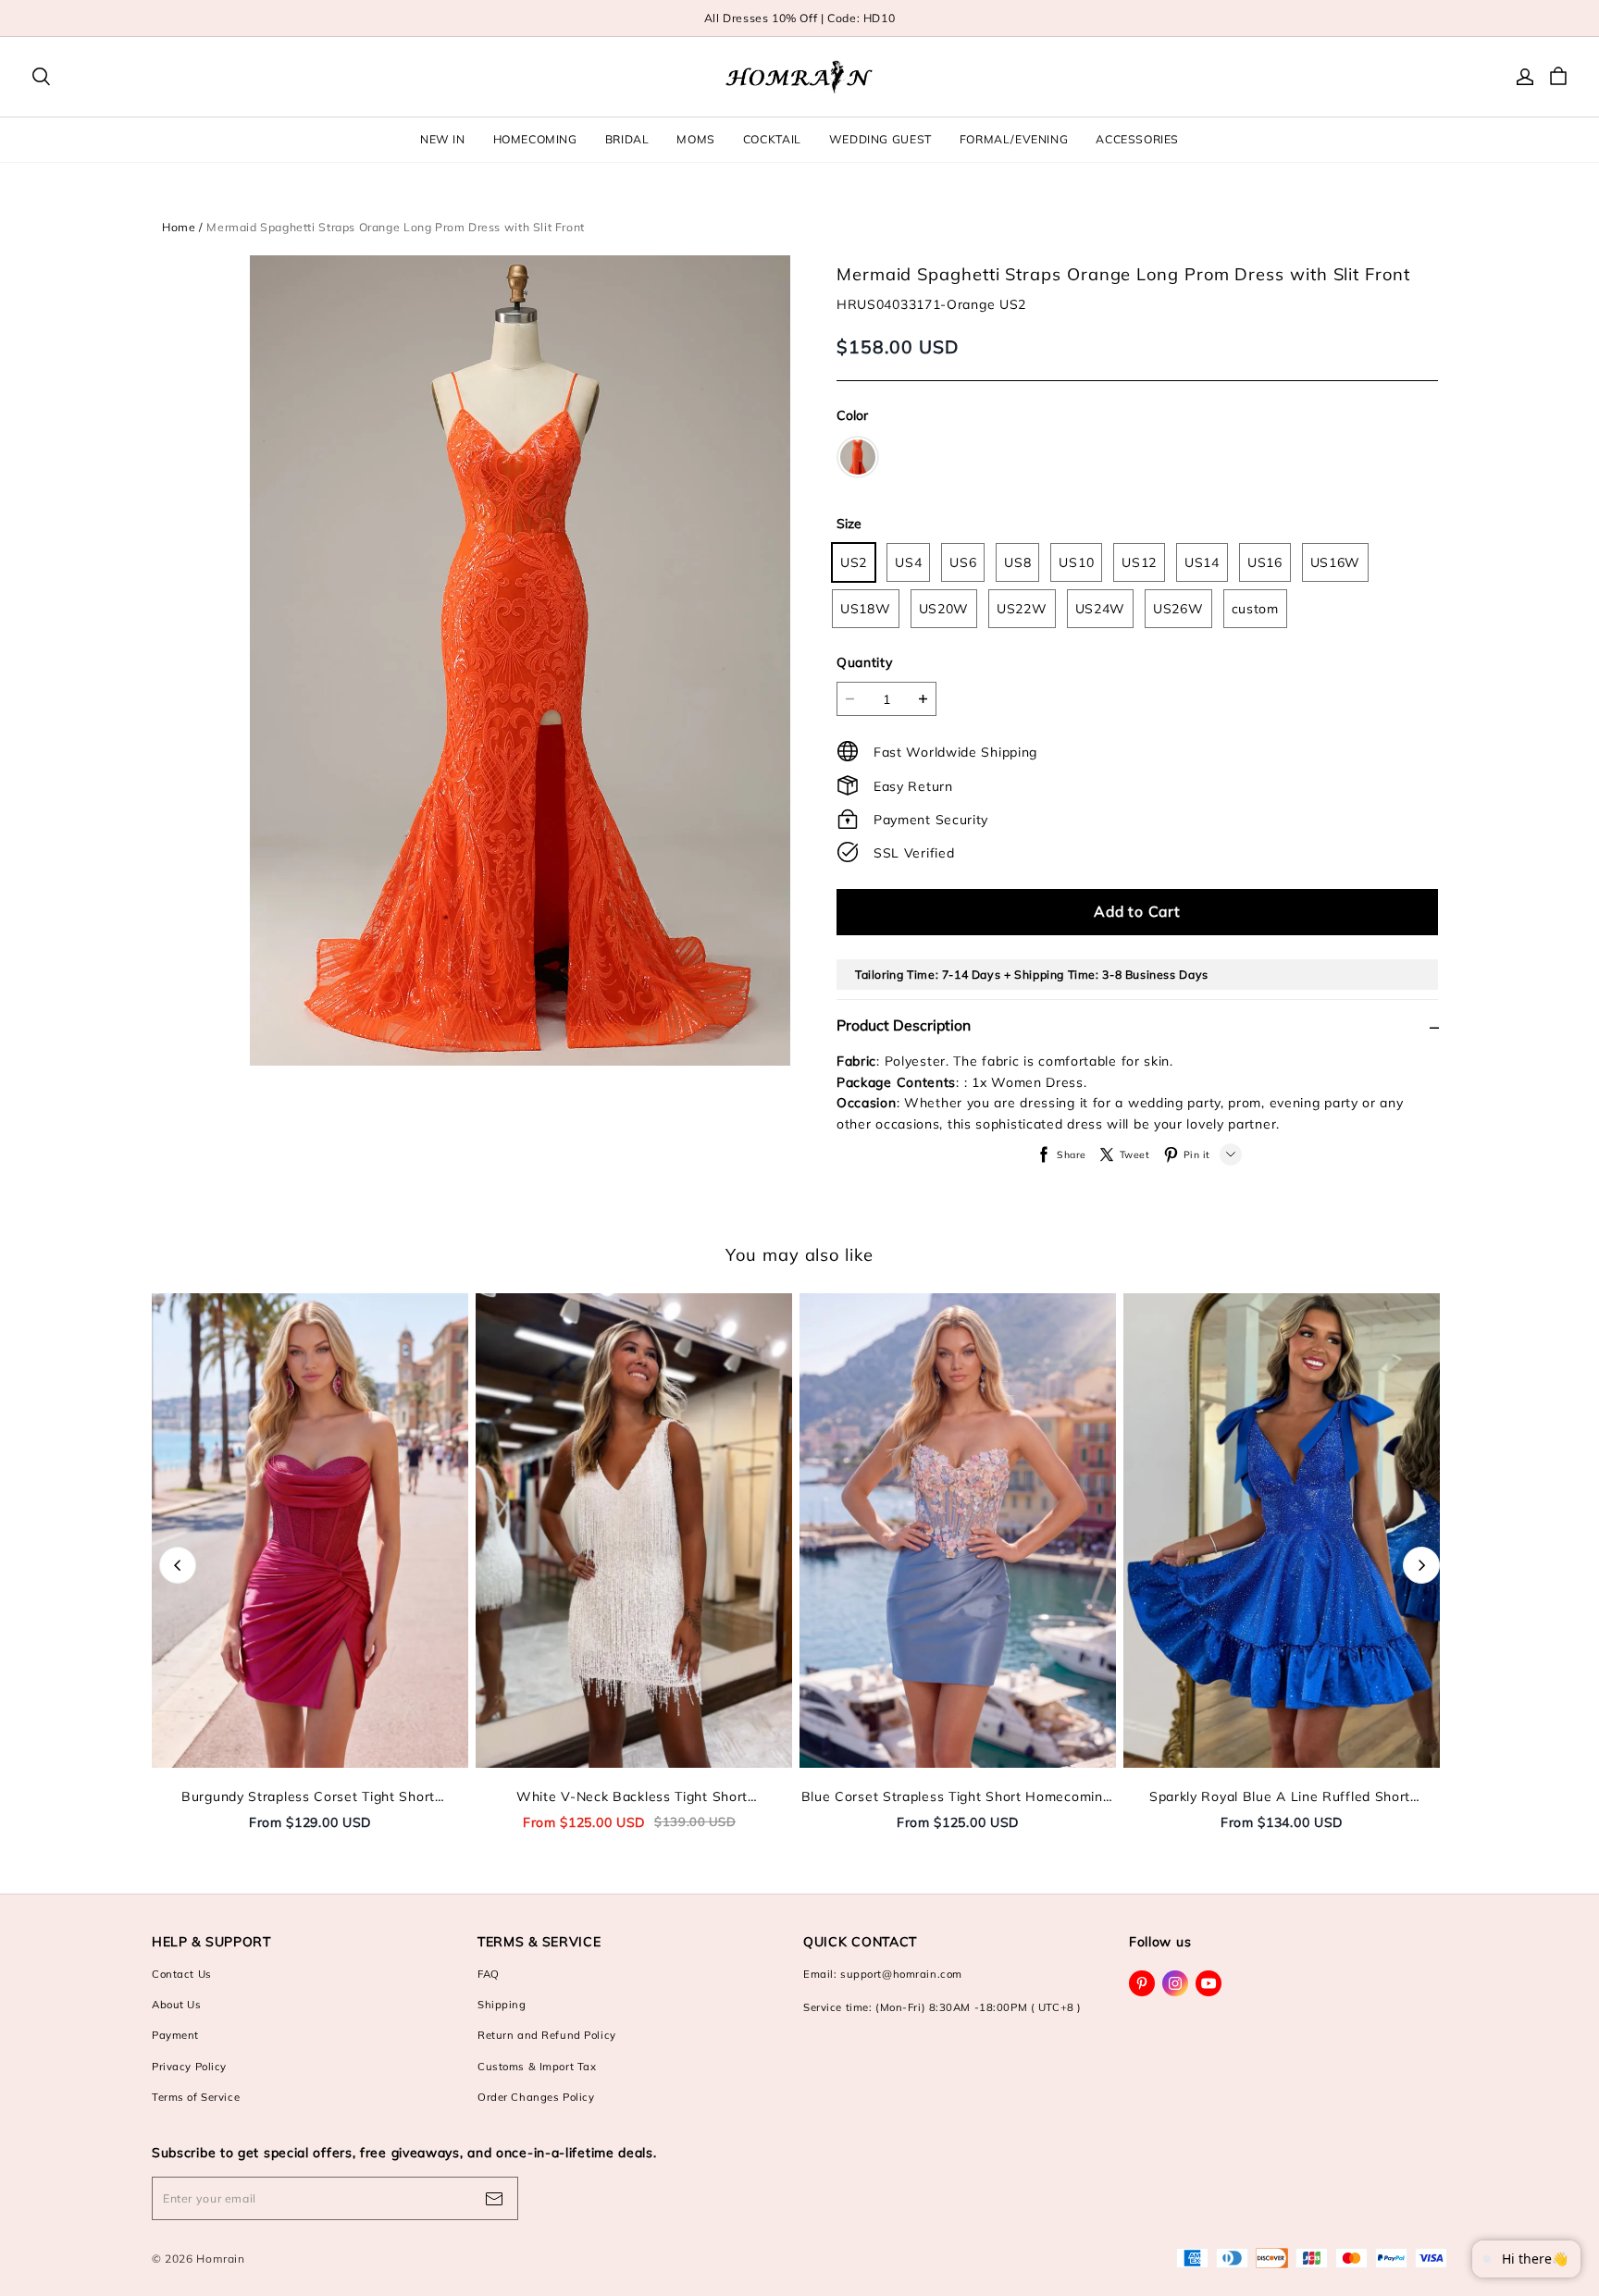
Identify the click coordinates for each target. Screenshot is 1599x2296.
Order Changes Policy (536, 2097)
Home (179, 227)
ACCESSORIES (1137, 139)
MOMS (695, 139)
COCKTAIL (772, 139)
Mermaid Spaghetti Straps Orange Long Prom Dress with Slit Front (396, 227)
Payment (175, 2035)
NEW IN (443, 139)
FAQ (489, 1974)
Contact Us (182, 1974)
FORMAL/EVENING (1014, 139)
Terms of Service (196, 2097)
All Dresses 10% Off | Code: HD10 (800, 18)
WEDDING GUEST (880, 139)
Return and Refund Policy (547, 2035)
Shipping (502, 2005)
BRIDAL (627, 139)
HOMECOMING (535, 139)
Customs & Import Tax (537, 2067)
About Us (177, 2005)
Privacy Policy (189, 2067)
